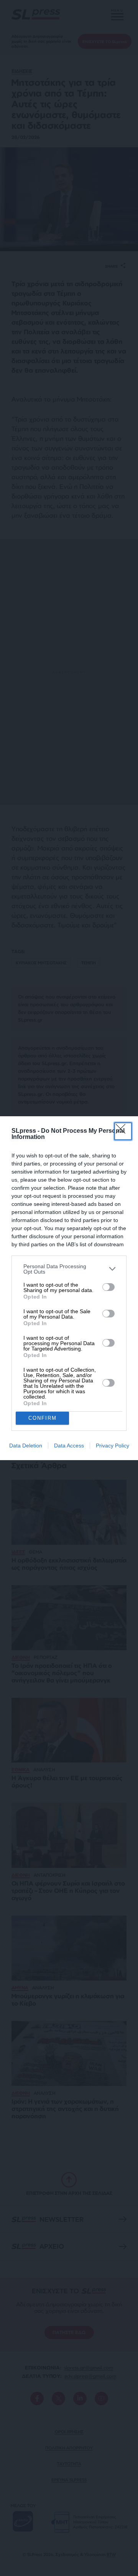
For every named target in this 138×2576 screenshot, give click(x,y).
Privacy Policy (113, 1446)
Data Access (69, 1446)
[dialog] (69, 1288)
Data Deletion (26, 1446)
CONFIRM (43, 1418)
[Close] (123, 1131)
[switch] (108, 1287)
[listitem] (69, 1269)
